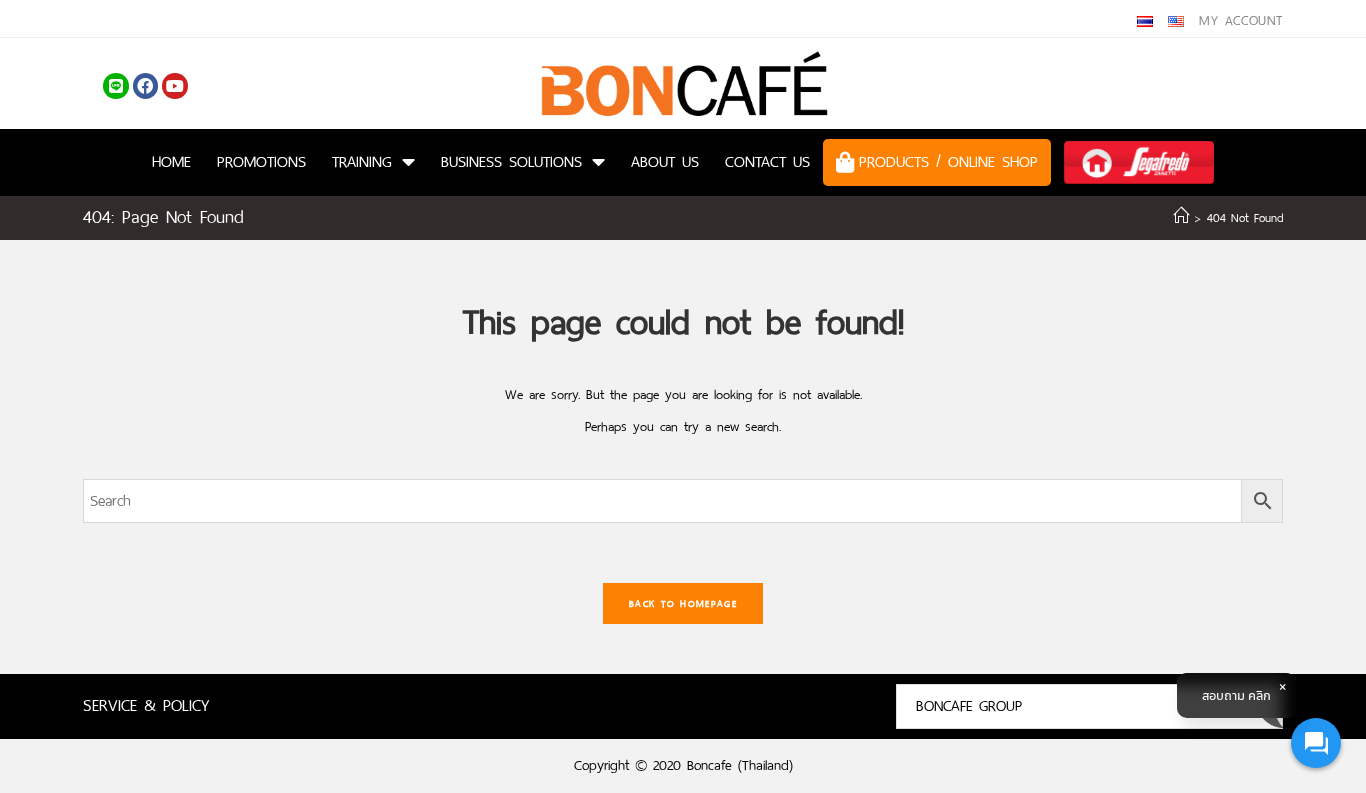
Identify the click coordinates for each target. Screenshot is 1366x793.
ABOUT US (665, 161)
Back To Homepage (683, 603)
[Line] (116, 86)
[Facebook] (146, 86)
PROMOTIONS (261, 161)
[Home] (1181, 218)
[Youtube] (175, 86)
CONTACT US (767, 161)
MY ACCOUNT (1241, 20)
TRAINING (362, 161)
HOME (171, 161)
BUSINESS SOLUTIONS (511, 161)
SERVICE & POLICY (146, 705)
